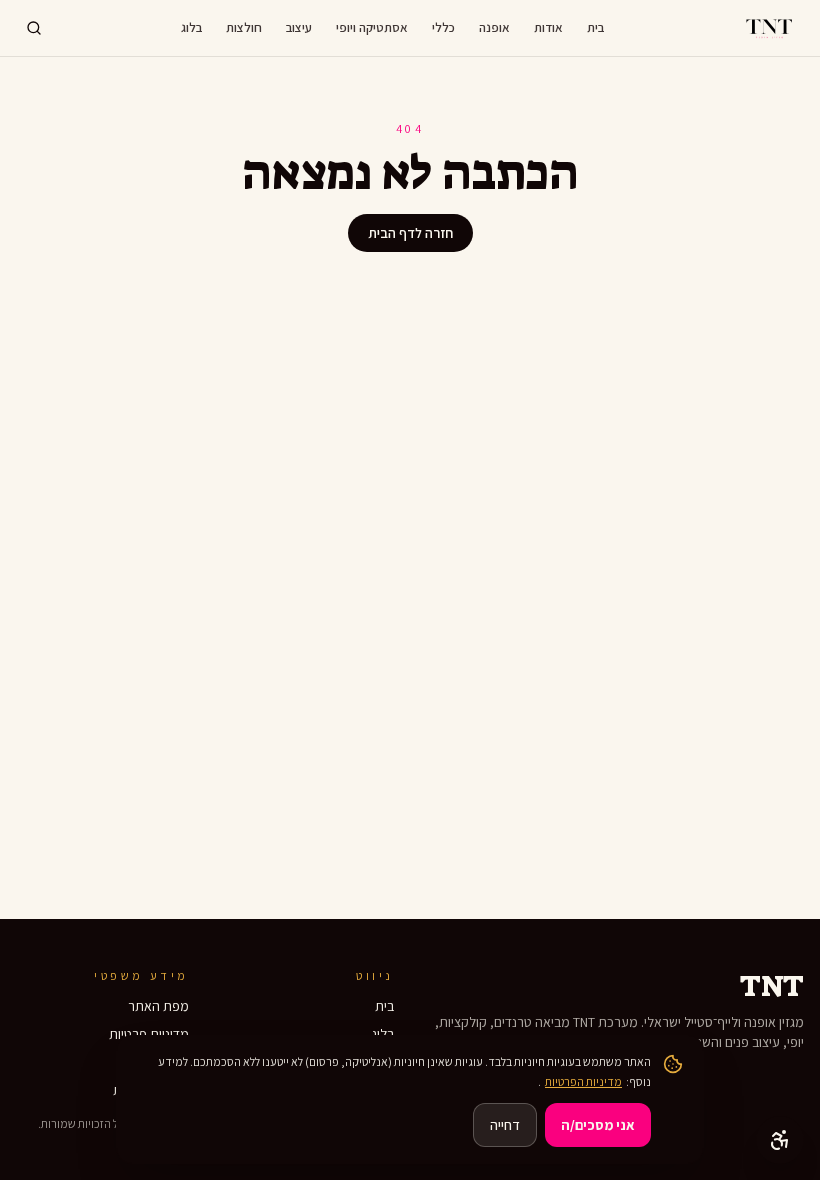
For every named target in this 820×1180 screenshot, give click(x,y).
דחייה (505, 1125)
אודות (548, 27)
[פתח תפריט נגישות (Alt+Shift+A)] (780, 1140)
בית (595, 27)
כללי (443, 27)
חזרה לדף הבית (410, 233)
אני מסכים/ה (598, 1125)
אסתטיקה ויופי (372, 27)
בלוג (191, 27)
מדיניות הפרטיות (583, 1081)
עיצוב (299, 27)
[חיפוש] (34, 28)
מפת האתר (158, 1006)
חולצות (244, 27)
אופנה (494, 27)
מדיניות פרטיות (149, 1034)
